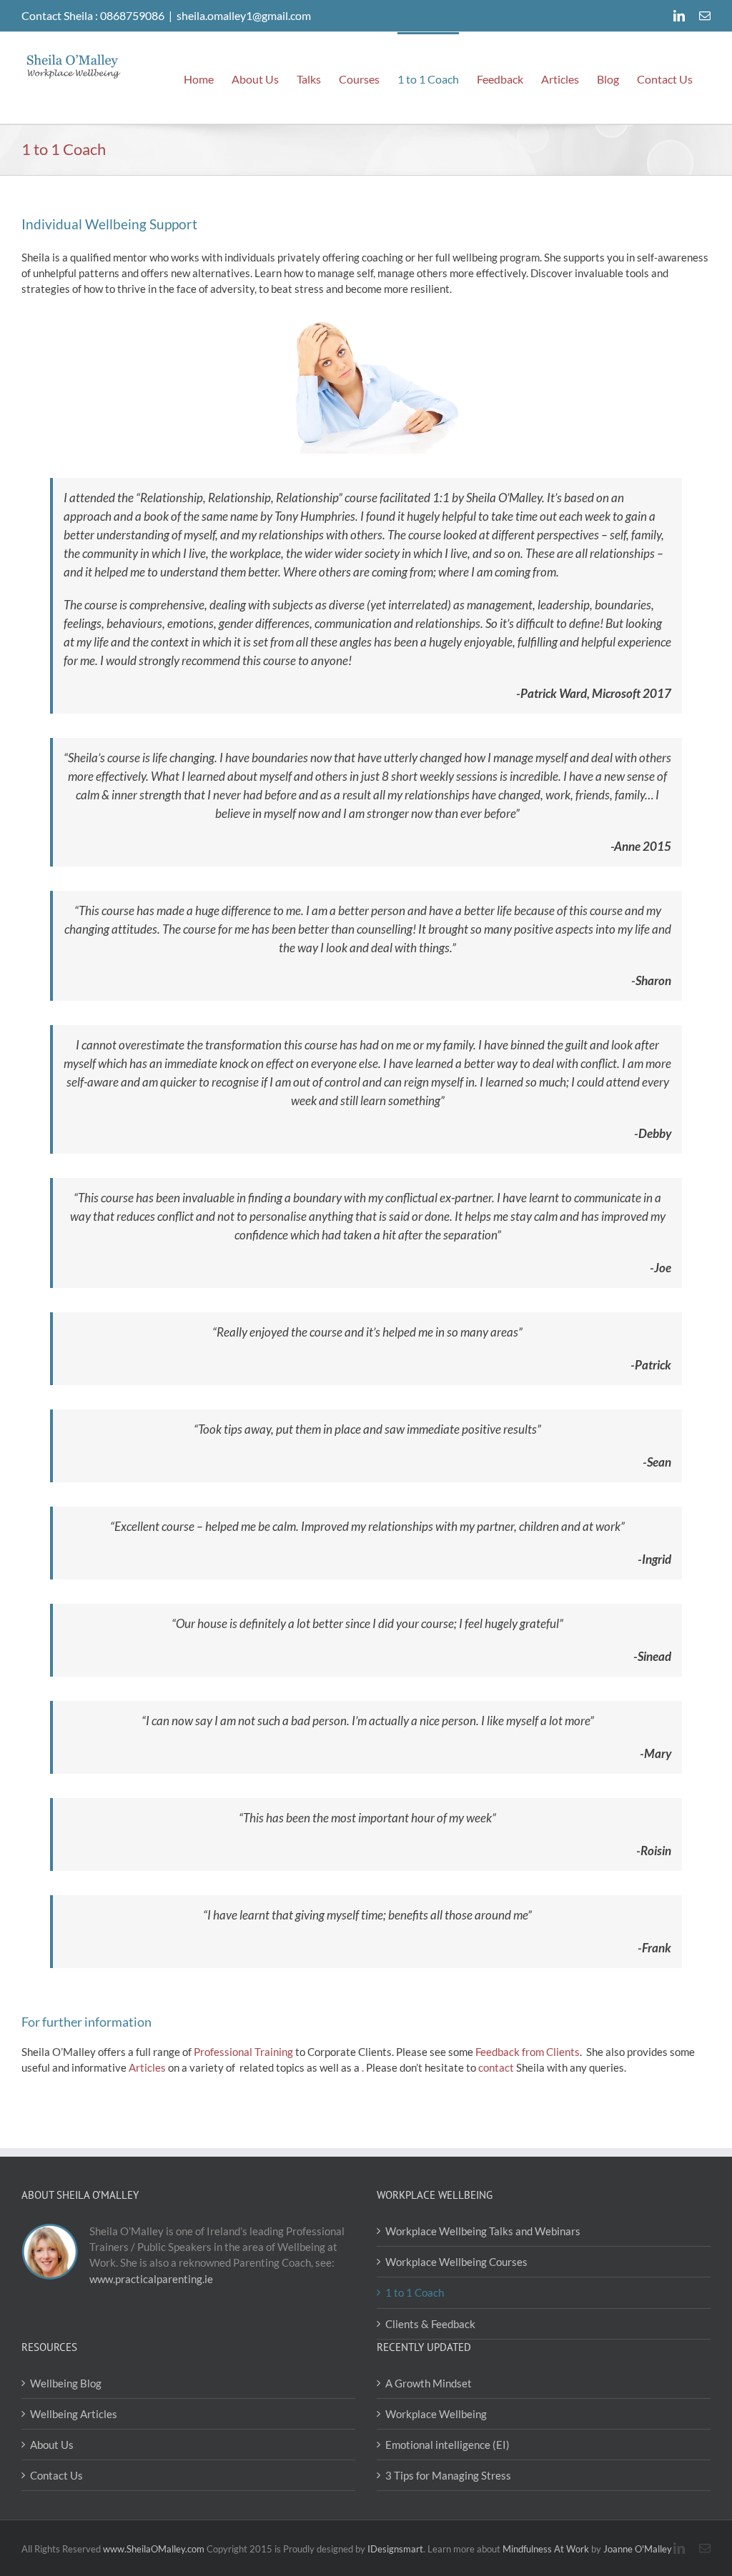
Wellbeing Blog (66, 2383)
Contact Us (56, 2475)
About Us (52, 2445)
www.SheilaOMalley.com (154, 2549)
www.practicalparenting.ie (151, 2279)
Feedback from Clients (528, 2052)
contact (496, 2067)
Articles (147, 2067)
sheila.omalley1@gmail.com (244, 15)
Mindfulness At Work (546, 2549)
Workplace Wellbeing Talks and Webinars (483, 2231)
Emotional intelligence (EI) (447, 2445)
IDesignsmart (395, 2549)
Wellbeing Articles (74, 2414)
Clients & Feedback (430, 2324)
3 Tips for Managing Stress (448, 2475)
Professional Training (243, 2052)
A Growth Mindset (429, 2383)
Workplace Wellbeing (436, 2414)
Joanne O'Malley (638, 2549)
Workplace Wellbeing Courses (456, 2262)
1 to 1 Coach (415, 2292)
